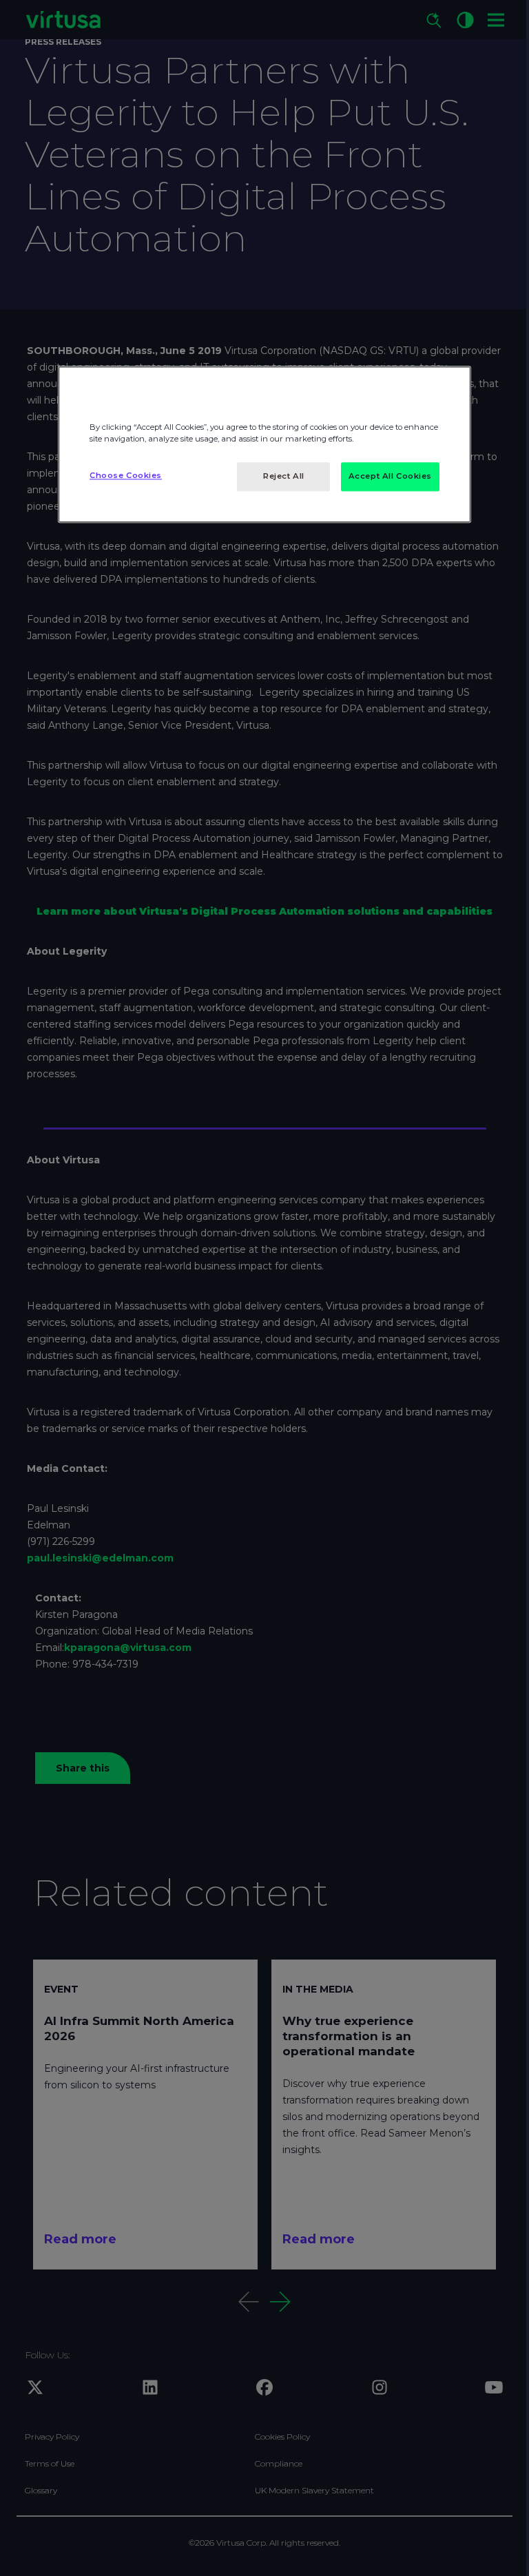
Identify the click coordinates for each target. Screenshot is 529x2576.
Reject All (284, 476)
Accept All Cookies (390, 476)
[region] (264, 444)
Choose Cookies (126, 475)
